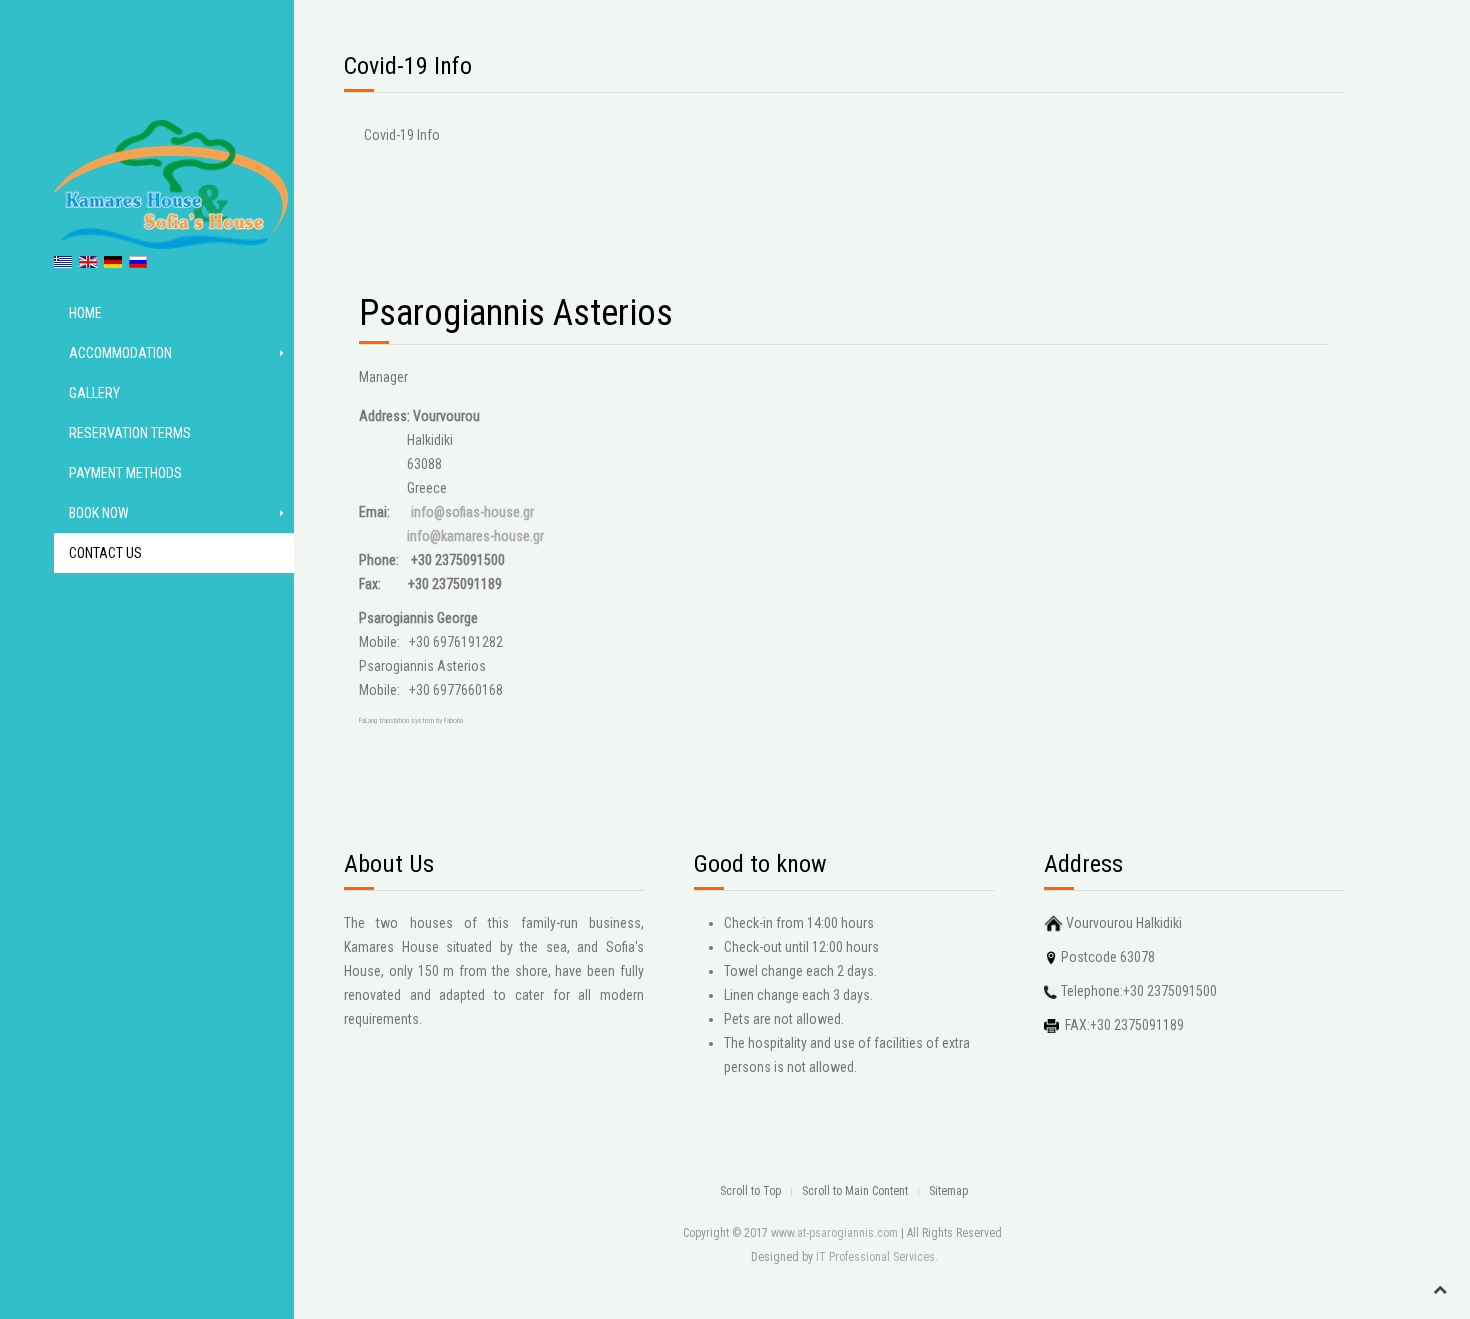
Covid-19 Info (402, 135)
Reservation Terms (130, 433)
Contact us (105, 553)
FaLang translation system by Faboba (411, 720)
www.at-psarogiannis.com (834, 1233)
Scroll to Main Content (855, 1191)
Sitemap (948, 1191)
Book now (99, 513)
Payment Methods (125, 473)
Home (85, 313)
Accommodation (120, 353)
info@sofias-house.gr (472, 512)
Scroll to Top (750, 1191)
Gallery (94, 393)
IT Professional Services (875, 1257)
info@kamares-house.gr (475, 536)
